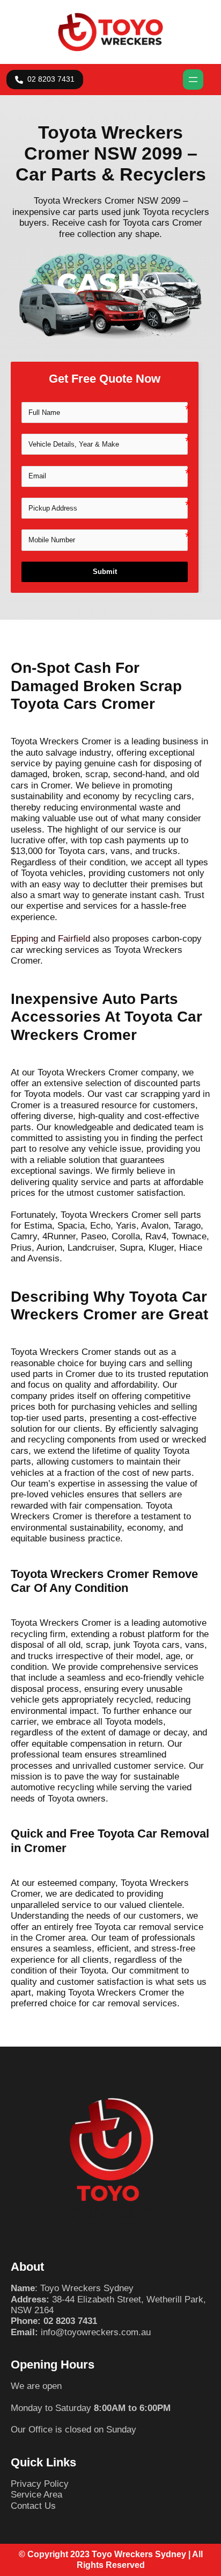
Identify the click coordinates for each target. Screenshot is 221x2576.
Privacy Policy (40, 2484)
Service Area (36, 2495)
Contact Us (33, 2506)
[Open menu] (193, 80)
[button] (45, 80)
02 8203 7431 (70, 2321)
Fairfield (74, 939)
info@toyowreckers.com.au (96, 2332)
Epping (24, 939)
